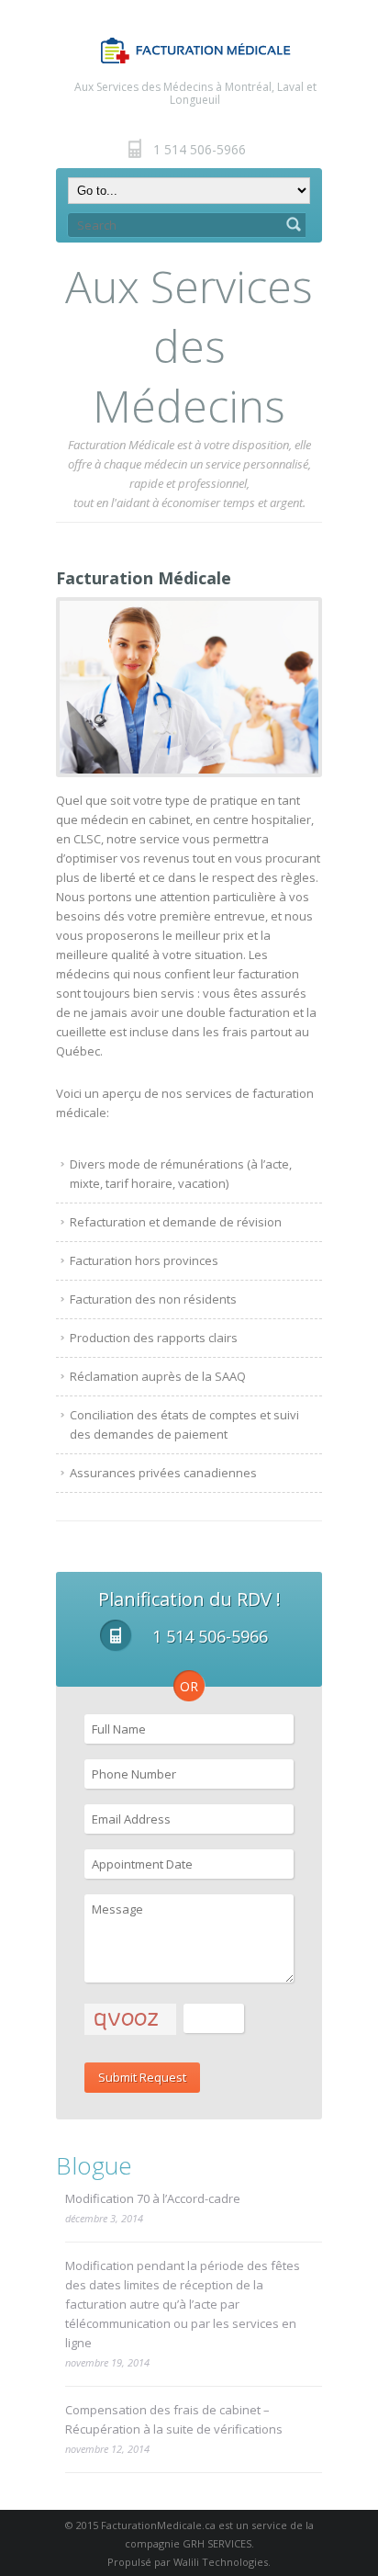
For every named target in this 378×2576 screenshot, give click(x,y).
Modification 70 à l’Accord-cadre (153, 2198)
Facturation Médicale (144, 578)
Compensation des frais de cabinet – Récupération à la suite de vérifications (174, 2419)
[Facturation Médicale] (189, 687)
